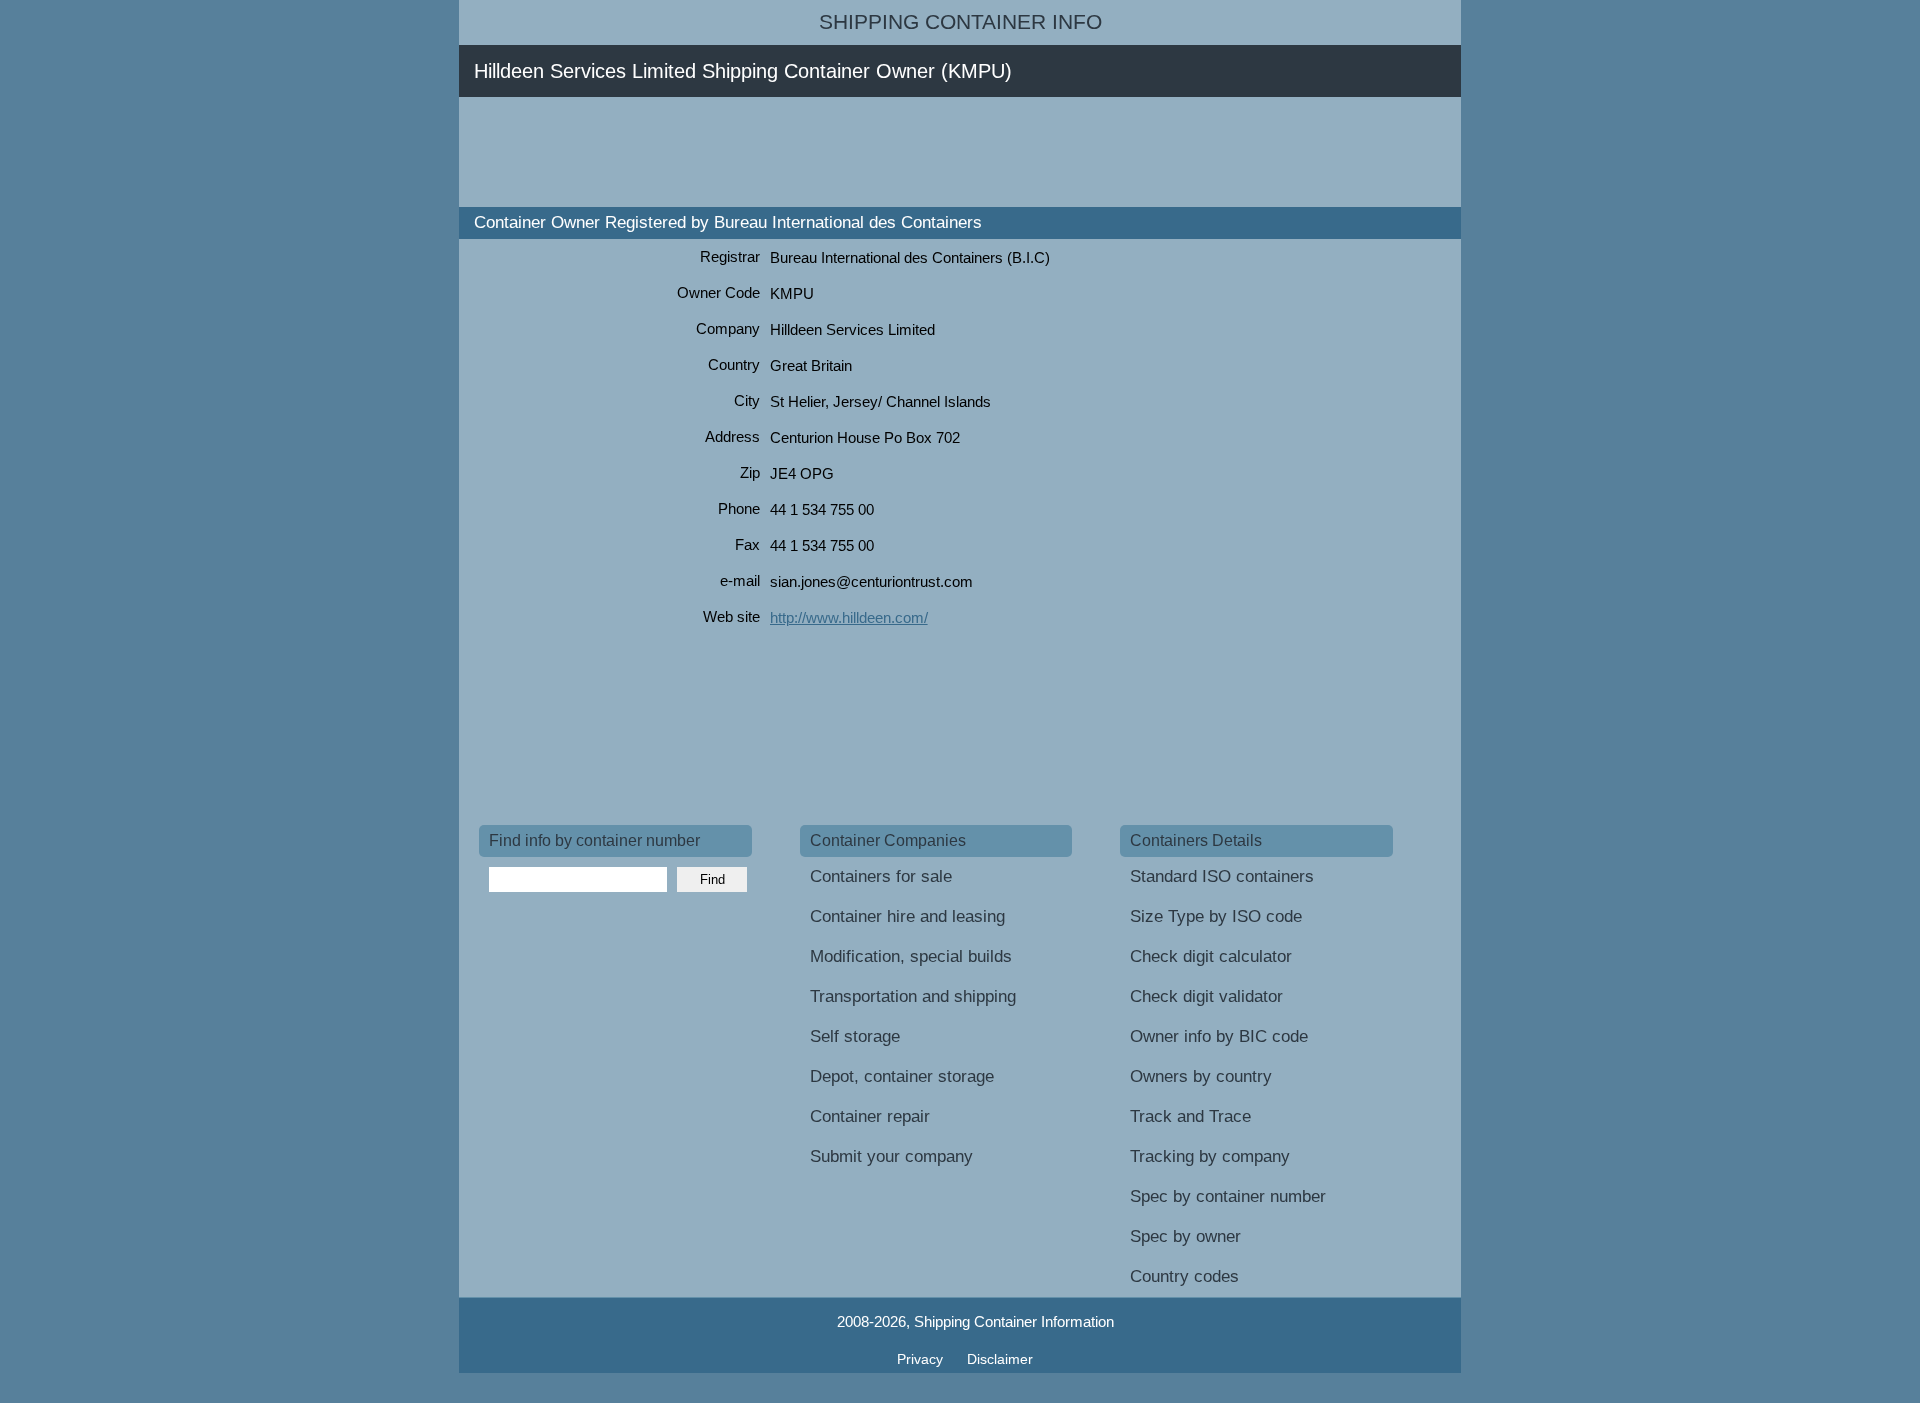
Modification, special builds (911, 956)
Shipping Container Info (960, 22)
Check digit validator (1206, 996)
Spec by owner (1185, 1236)
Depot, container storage (902, 1076)
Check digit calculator (1211, 956)
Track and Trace (1190, 1116)
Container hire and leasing (907, 916)
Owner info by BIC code (1219, 1036)
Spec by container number (1228, 1196)
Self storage (855, 1036)
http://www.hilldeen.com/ (849, 617)
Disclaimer (1000, 1359)
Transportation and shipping (913, 996)
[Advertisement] (843, 152)
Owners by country (1201, 1076)
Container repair (870, 1116)
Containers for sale (881, 876)
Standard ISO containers (1222, 876)
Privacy (922, 1359)
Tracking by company (1210, 1156)
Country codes (1184, 1276)
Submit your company (891, 1156)
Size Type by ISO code (1216, 916)
